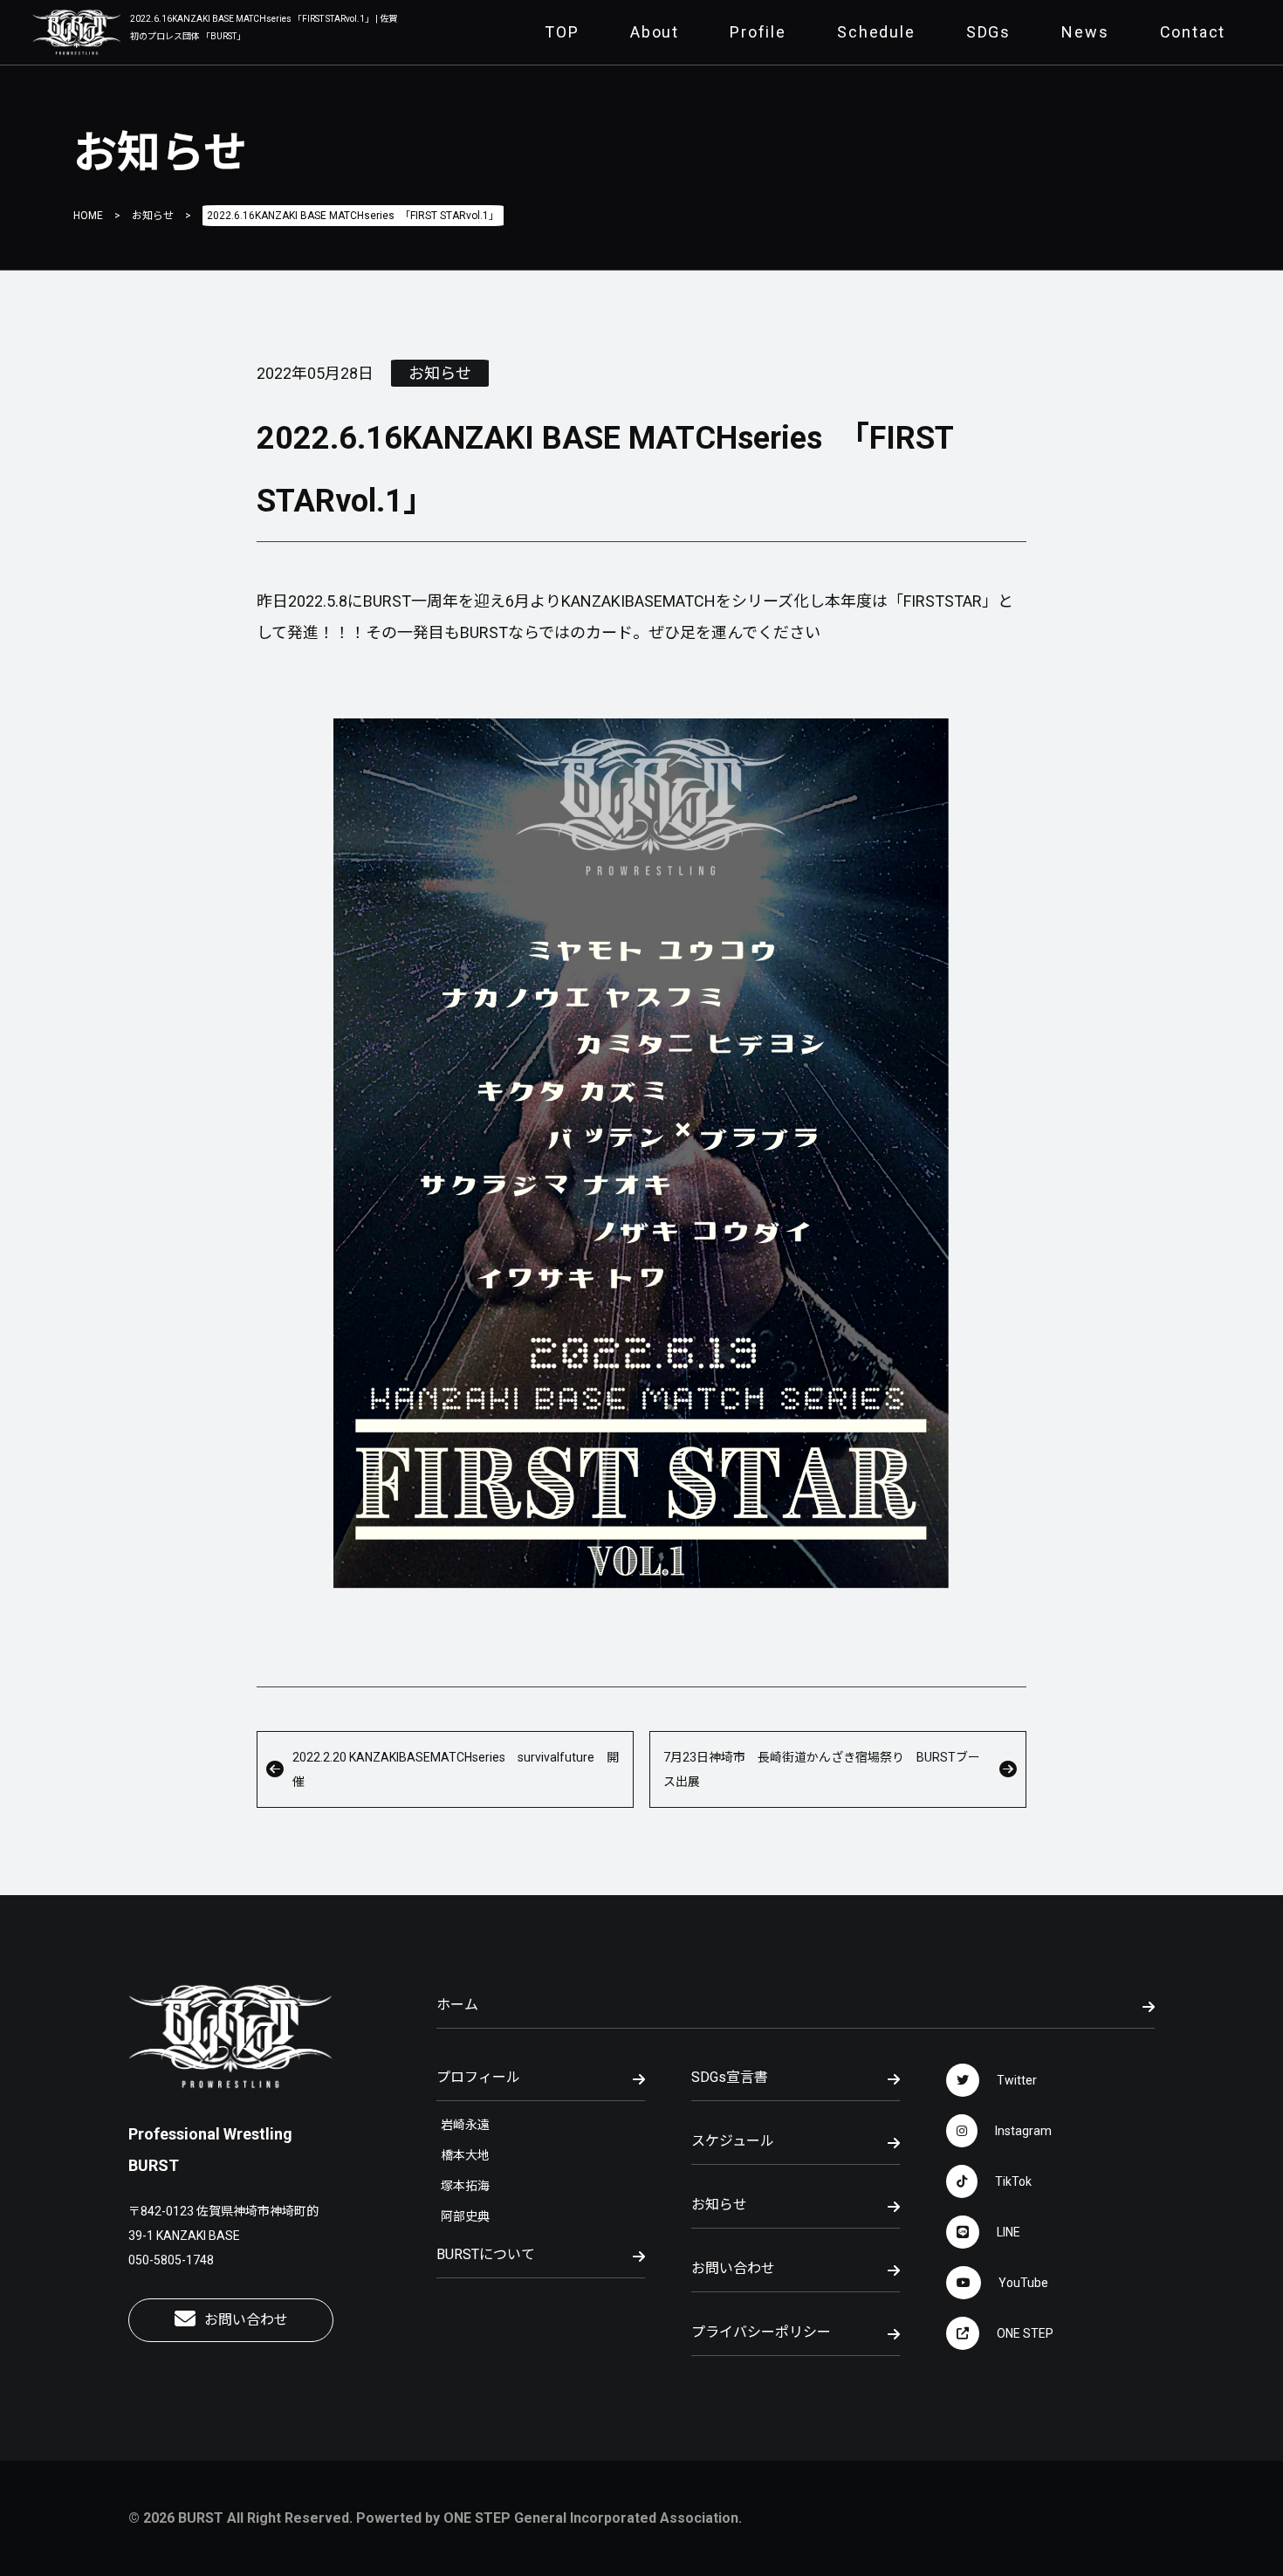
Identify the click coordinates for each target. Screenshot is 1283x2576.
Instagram (1023, 2131)
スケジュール (733, 2141)
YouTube (1023, 2283)
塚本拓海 (465, 2186)
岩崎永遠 (465, 2125)
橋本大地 (465, 2155)
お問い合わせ (246, 2320)
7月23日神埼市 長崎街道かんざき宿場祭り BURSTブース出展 (822, 1769)
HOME (88, 216)
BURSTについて (486, 2254)
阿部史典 (465, 2216)
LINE (1009, 2232)
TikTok (1013, 2181)
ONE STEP (1025, 2333)
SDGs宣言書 (730, 2077)
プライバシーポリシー (761, 2332)
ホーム (457, 2005)
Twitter (1017, 2080)
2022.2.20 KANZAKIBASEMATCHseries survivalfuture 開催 (456, 1769)
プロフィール (478, 2077)
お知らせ (153, 216)
